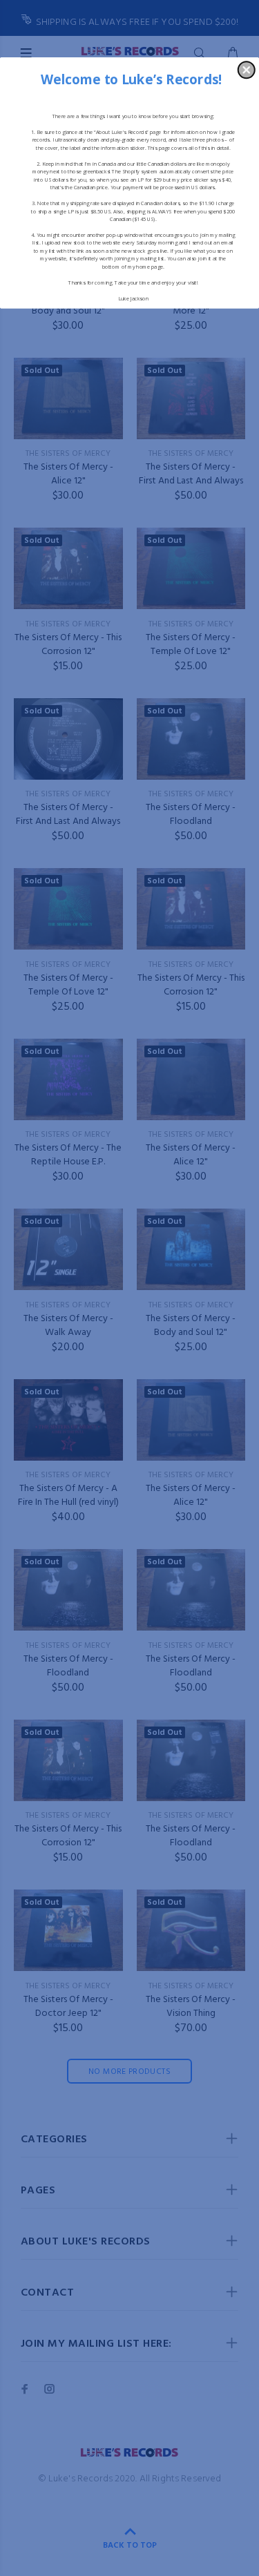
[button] (247, 70)
